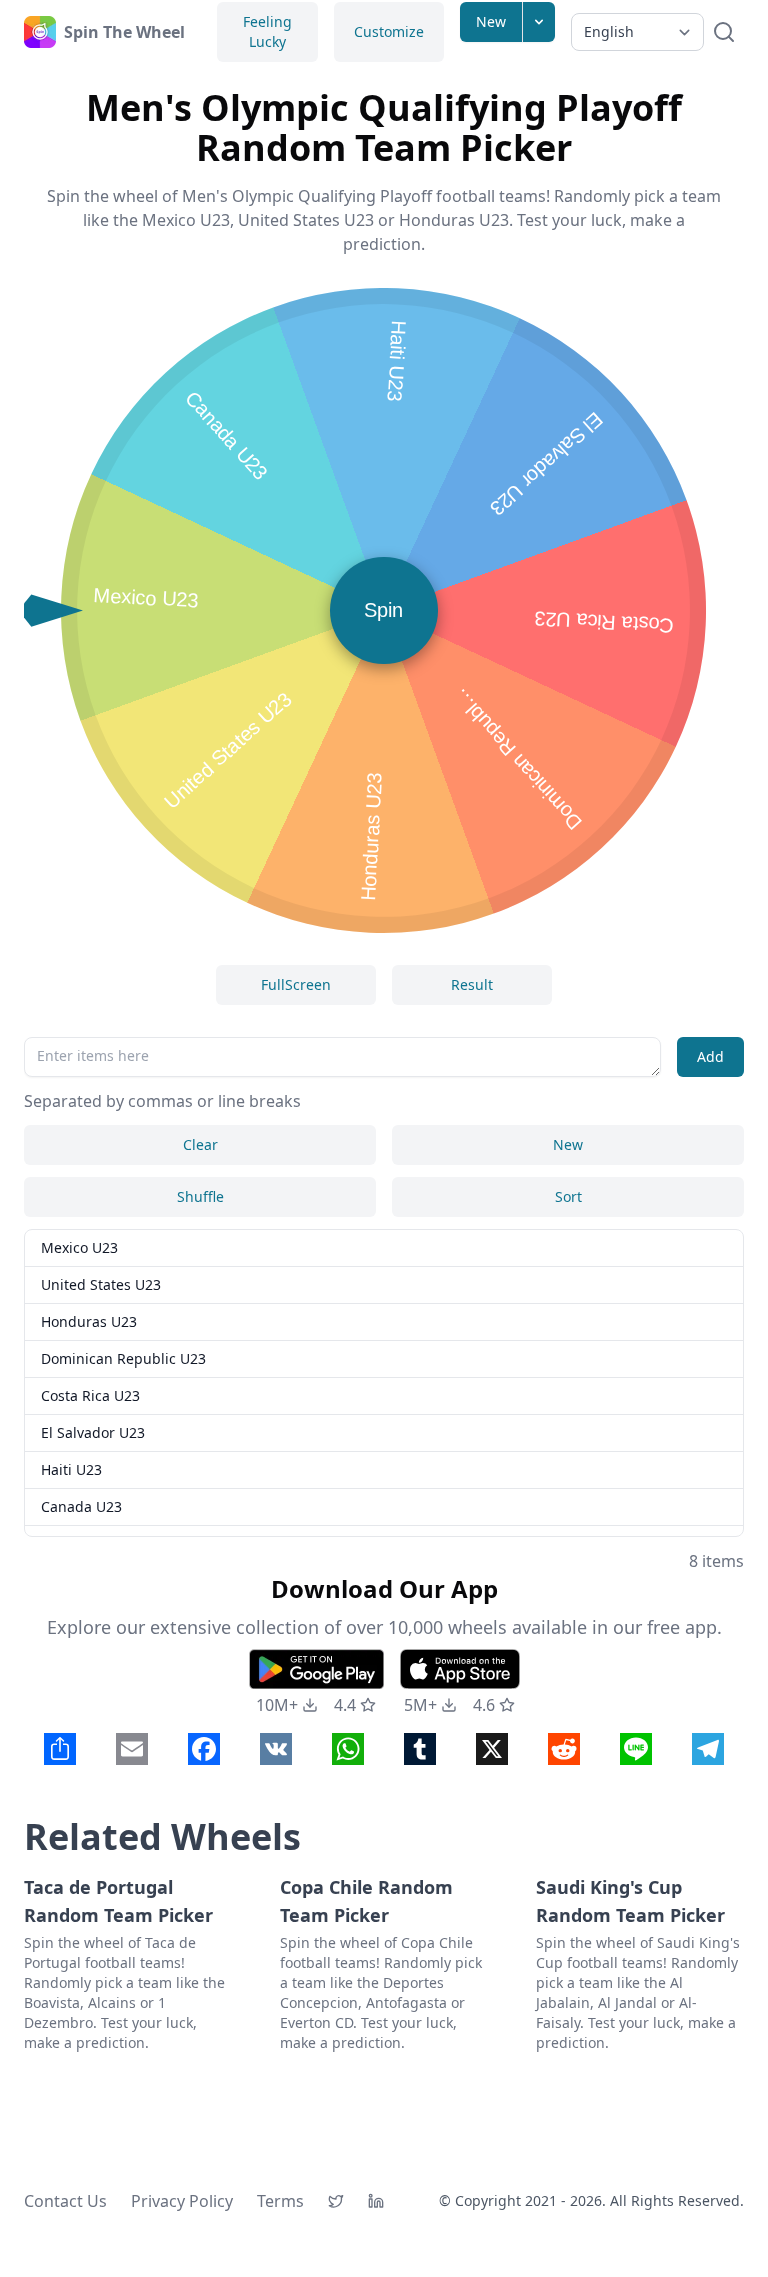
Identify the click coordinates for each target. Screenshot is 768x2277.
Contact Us (65, 2201)
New (491, 21)
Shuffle (200, 1196)
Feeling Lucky (267, 31)
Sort (568, 1196)
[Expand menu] (539, 22)
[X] (336, 2201)
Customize (389, 31)
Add (710, 1056)
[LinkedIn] (376, 2201)
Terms (280, 2201)
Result (472, 984)
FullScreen (296, 984)
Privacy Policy (182, 2201)
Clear (200, 1144)
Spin (383, 610)
